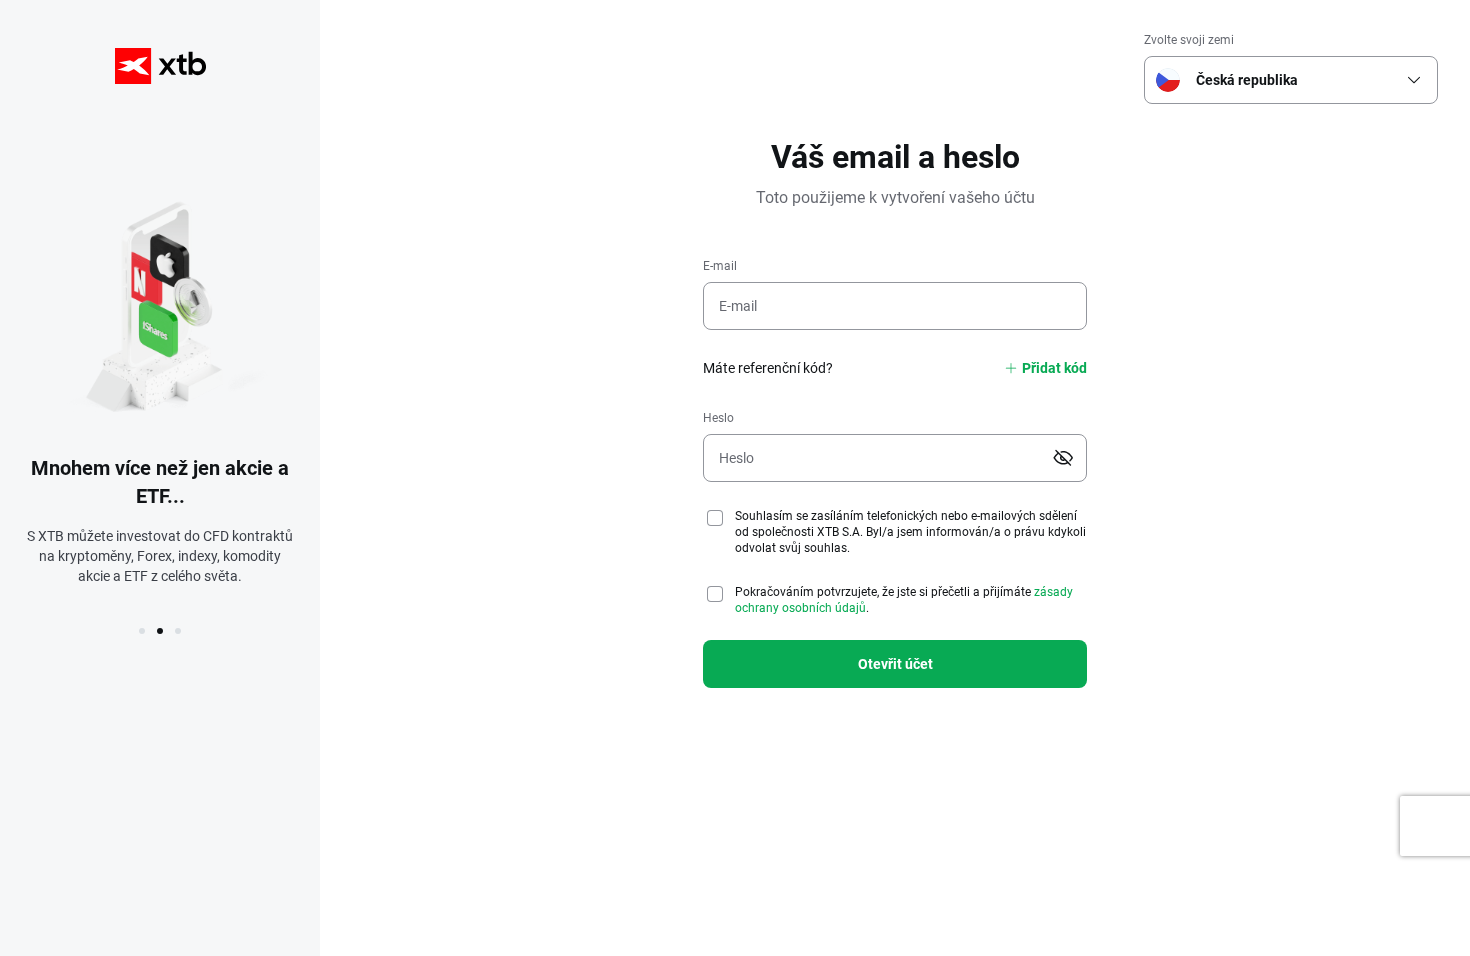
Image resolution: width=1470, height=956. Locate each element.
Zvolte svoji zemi (1189, 40)
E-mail (720, 266)
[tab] (142, 631)
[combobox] (1287, 80)
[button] (1414, 80)
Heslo (718, 418)
